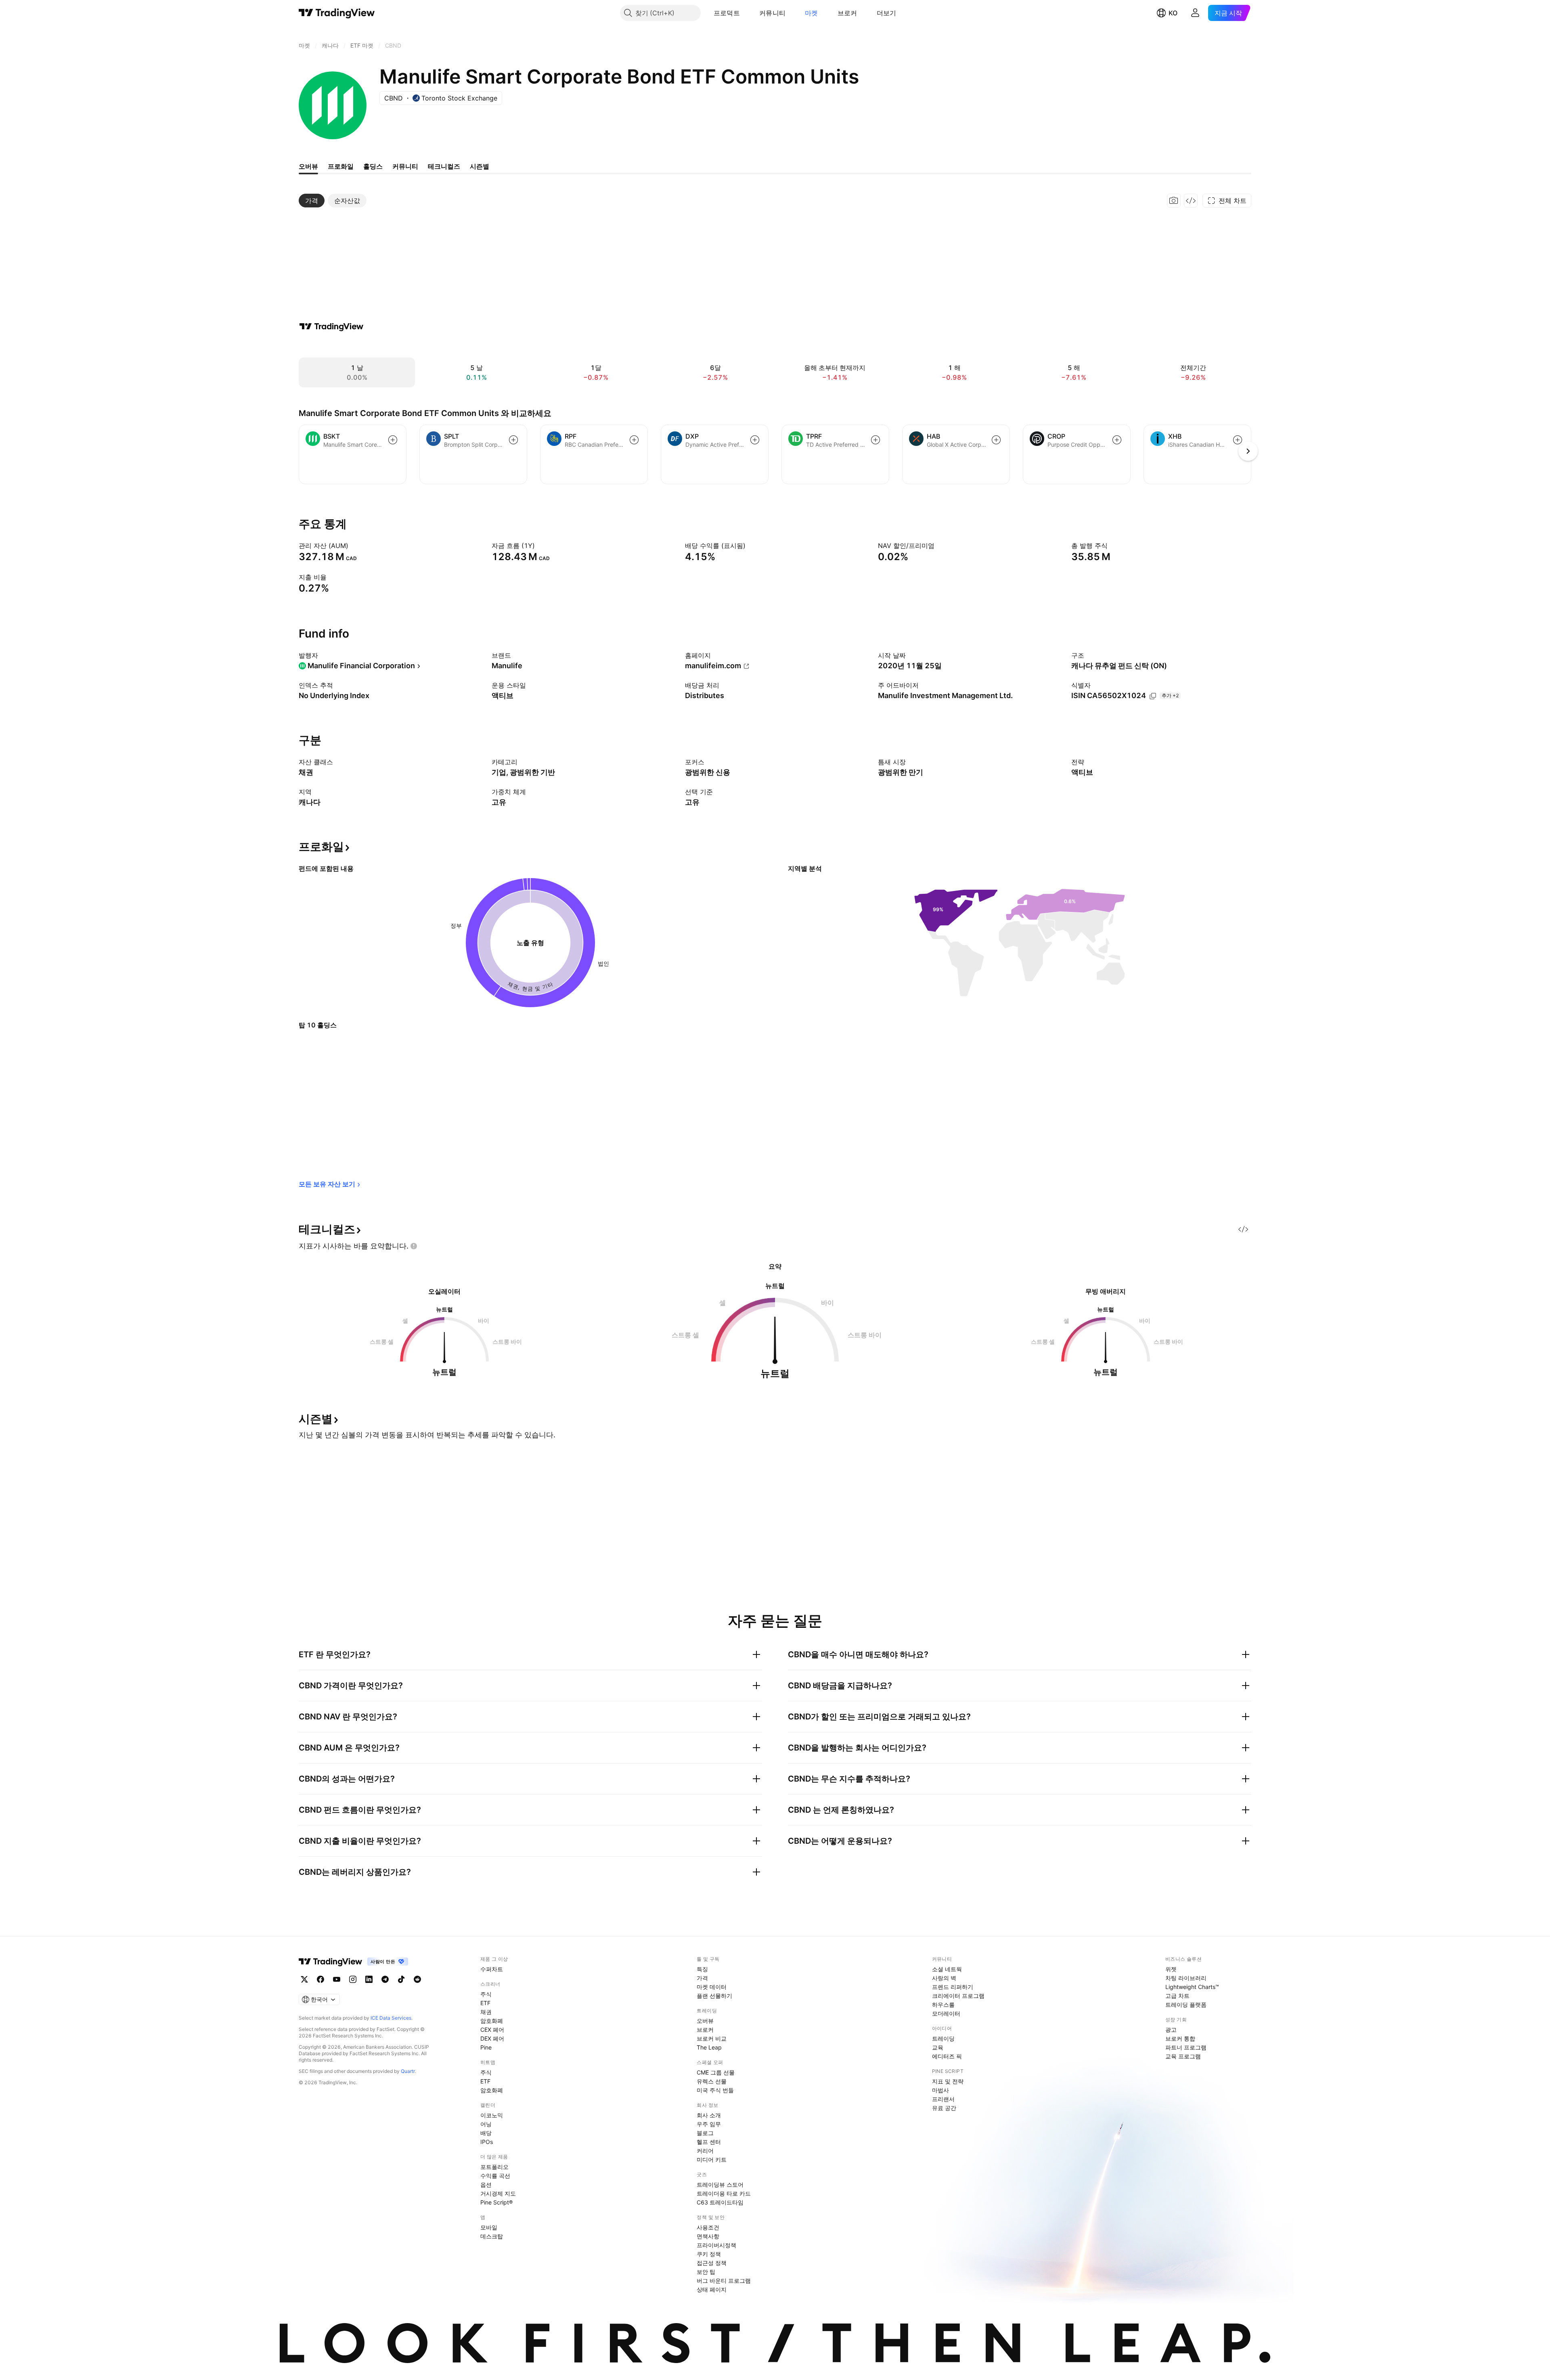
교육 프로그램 (1183, 2056)
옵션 (486, 2184)
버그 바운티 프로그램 (724, 2281)
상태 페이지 (712, 2289)
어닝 (486, 2124)
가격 (702, 1978)
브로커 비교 (712, 2038)
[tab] (312, 201)
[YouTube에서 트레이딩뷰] (337, 1979)
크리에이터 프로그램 (958, 1996)
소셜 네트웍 (947, 1969)
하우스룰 (943, 2005)
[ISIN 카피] (1153, 696)
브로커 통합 (1180, 2038)
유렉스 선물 (712, 2081)
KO (1173, 13)
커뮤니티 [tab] (405, 166)
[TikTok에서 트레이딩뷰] (401, 1979)
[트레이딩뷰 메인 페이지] (337, 13)
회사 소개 (709, 2115)
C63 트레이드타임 (720, 2202)
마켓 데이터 (712, 1987)
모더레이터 (946, 2013)
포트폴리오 (494, 2167)
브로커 (847, 13)
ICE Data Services (391, 2018)
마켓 (812, 13)
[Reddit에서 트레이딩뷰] (417, 1979)
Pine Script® (496, 2202)
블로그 (705, 2133)
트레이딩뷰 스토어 (720, 2184)
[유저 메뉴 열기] (1195, 13)
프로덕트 (727, 13)
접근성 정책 (712, 2263)
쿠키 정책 (709, 2254)
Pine (486, 2047)
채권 (486, 2012)
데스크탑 (492, 2236)
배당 (486, 2133)
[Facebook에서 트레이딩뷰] (320, 1979)
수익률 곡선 (495, 2176)
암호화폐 (492, 2021)
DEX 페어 (492, 2038)
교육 (938, 2047)
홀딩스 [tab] (373, 166)
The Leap (709, 2047)
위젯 (1171, 1969)
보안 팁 (706, 2272)
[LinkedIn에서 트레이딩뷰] (369, 1979)
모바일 (489, 2227)
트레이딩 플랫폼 (1186, 2005)
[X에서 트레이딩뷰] (304, 1979)
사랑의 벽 (944, 1978)
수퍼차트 (492, 1969)
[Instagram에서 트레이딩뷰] (353, 1979)
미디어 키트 (712, 2159)
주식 (486, 1994)
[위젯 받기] (1191, 201)
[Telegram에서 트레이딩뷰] (385, 1979)
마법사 (940, 2090)
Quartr (408, 2071)
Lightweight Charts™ (1192, 1987)
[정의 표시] (354, 546)
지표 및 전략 (948, 2081)
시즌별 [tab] (480, 166)
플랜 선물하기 (714, 1996)
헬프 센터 (709, 2142)
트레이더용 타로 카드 (724, 2193)
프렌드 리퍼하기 (953, 1987)
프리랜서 (943, 2099)
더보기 (887, 13)
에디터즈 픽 (947, 2056)
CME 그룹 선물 (716, 2072)
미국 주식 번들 (715, 2090)
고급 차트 (1177, 1996)
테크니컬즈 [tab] (444, 166)
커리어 (705, 2151)
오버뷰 (705, 2021)
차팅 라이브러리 (1186, 1978)
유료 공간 (944, 2108)
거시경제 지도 (498, 2193)
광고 (1171, 2030)
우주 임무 (709, 2124)
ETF (485, 2003)
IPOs (487, 2142)
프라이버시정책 (716, 2245)
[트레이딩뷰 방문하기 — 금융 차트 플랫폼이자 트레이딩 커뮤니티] (331, 326)
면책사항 (708, 2236)
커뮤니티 (772, 13)
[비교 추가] (393, 440)
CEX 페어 (492, 2030)
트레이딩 (943, 2038)
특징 (702, 1969)
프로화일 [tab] (341, 166)
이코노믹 (492, 2115)
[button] (746, 13)
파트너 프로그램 (1186, 2047)
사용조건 (708, 2227)
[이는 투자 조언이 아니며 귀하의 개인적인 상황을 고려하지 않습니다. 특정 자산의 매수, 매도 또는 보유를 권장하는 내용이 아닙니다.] (414, 1246)
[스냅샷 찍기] (1174, 201)
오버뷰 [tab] (308, 166)
